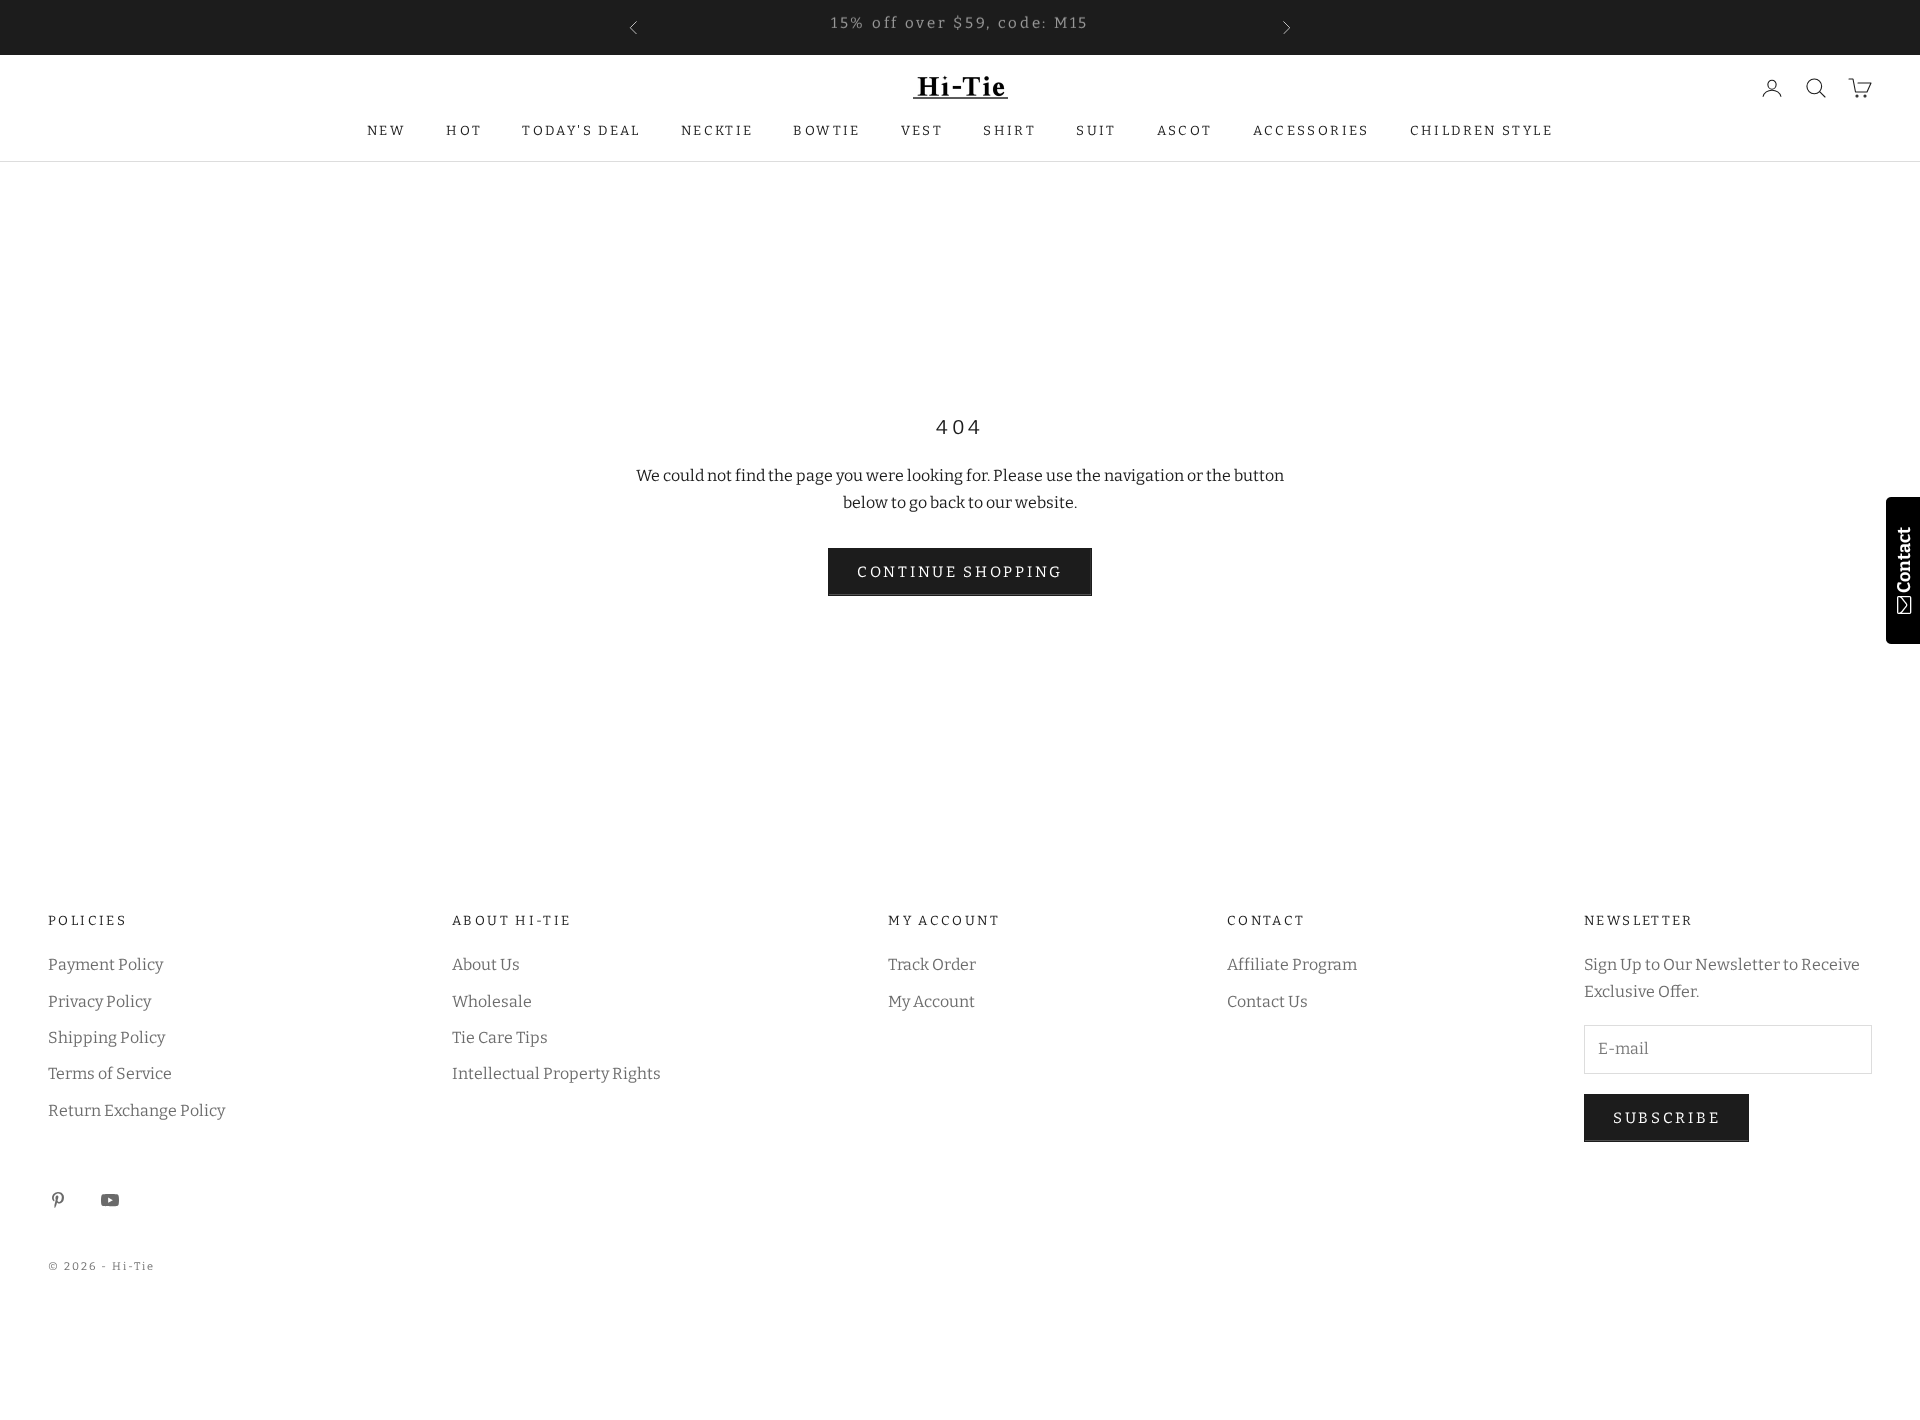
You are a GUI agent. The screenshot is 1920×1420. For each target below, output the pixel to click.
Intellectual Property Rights (556, 1073)
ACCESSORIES (1311, 130)
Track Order (932, 964)
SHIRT (1009, 130)
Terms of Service (110, 1073)
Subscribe (1666, 1118)
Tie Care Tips (500, 1037)
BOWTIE (826, 130)
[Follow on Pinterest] (58, 1200)
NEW (386, 130)
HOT (464, 130)
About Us (486, 964)
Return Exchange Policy (136, 1110)
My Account (931, 1001)
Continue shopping (960, 572)
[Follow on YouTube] (110, 1200)
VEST (922, 130)
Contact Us (1267, 1001)
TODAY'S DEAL (581, 130)
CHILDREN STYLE (1481, 130)
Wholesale (492, 1001)
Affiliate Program (1292, 964)
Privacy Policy (99, 1001)
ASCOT (1185, 130)
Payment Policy (105, 964)
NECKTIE (717, 130)
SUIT (1096, 130)
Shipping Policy (106, 1037)
